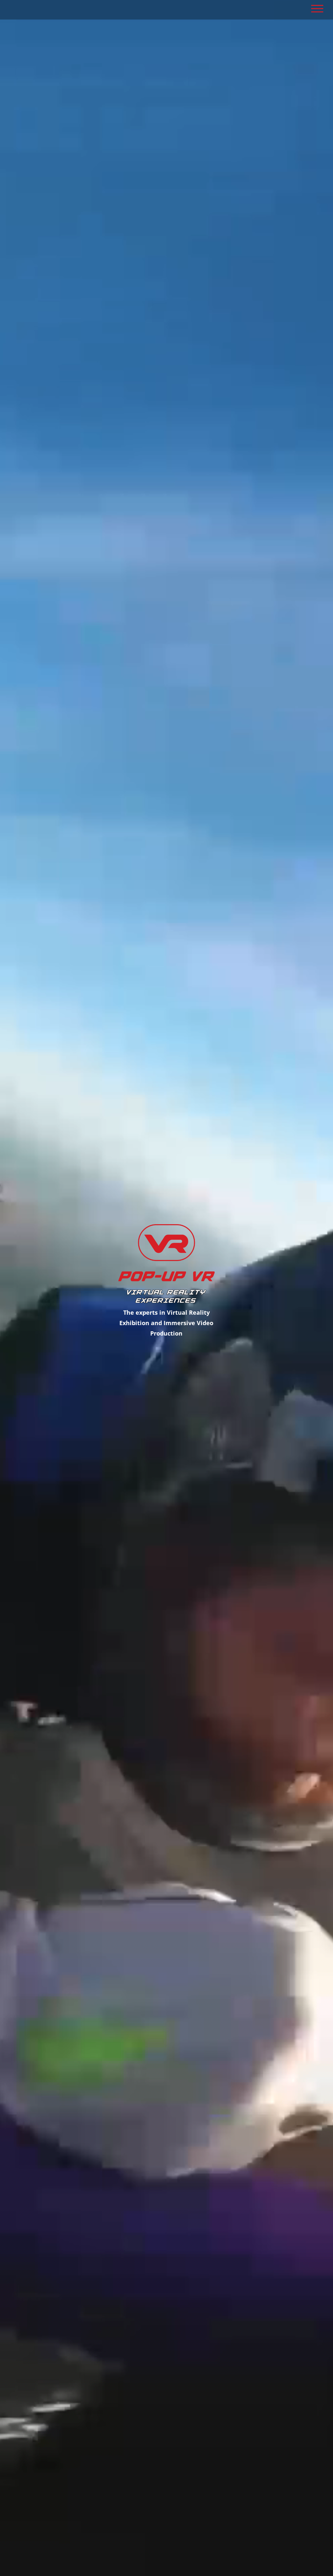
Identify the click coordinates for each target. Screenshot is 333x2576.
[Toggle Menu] (317, 9)
